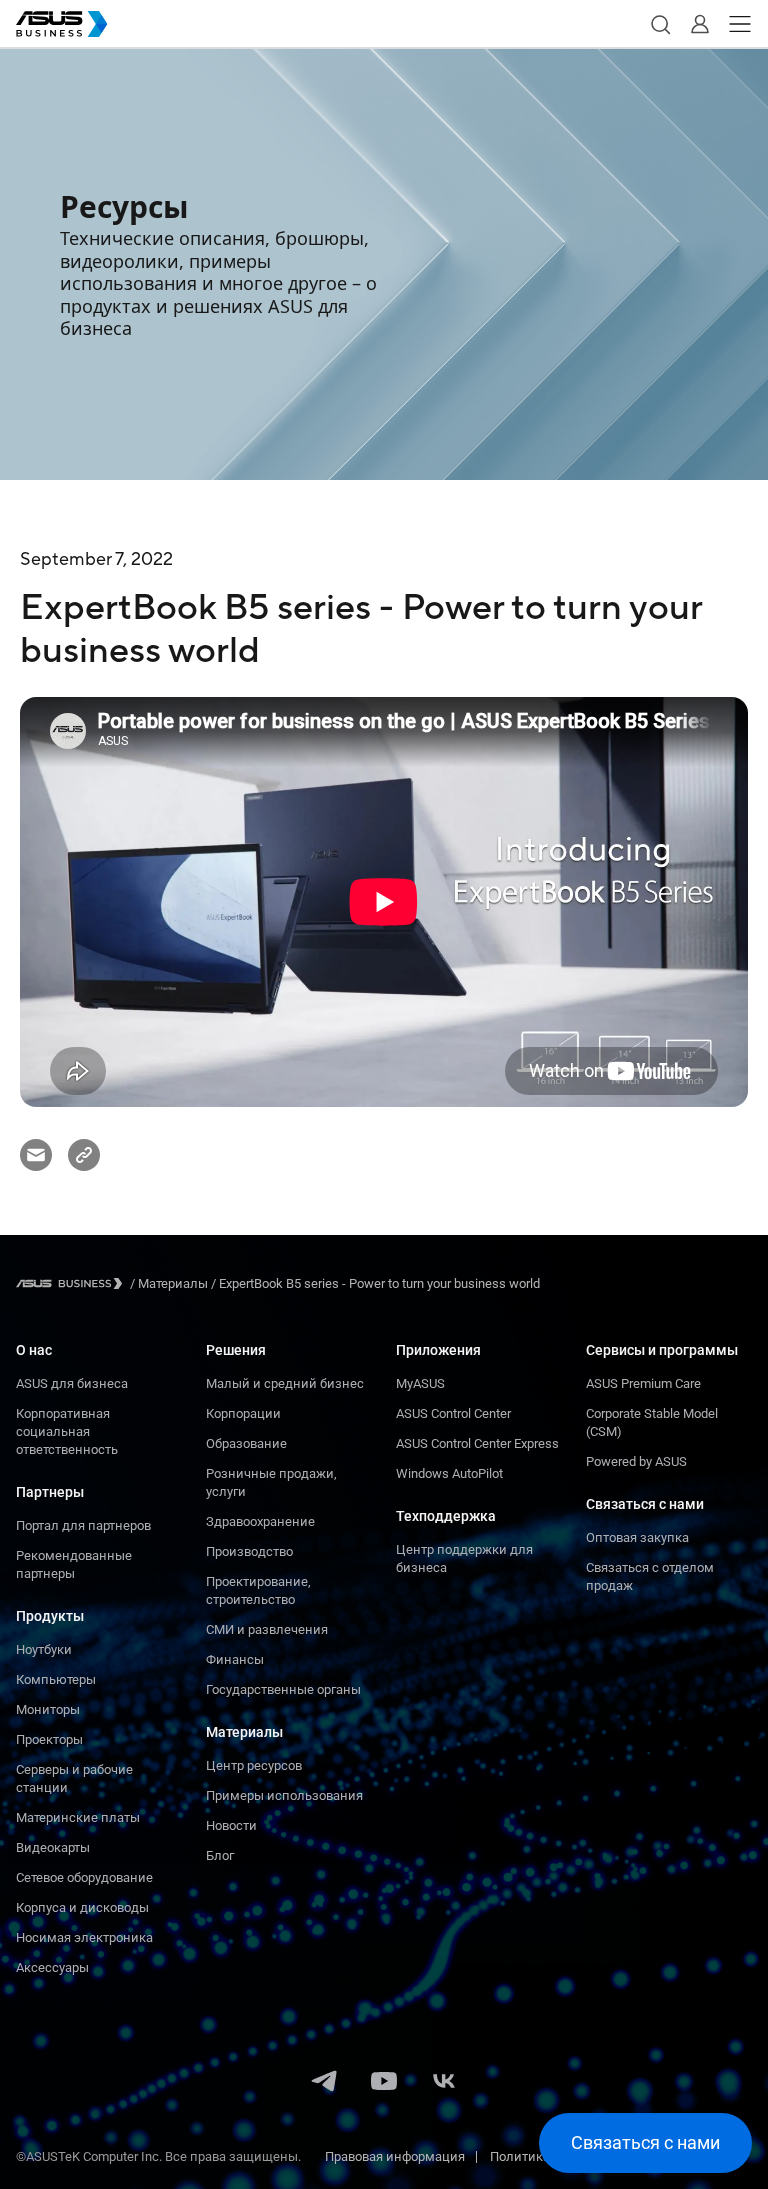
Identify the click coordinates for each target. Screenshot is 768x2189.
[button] (660, 24)
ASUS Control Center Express (477, 1443)
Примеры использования (284, 1795)
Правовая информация (395, 2156)
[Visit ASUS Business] (73, 1283)
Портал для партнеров (83, 1525)
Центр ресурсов (254, 1765)
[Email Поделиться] (36, 1155)
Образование (246, 1443)
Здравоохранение (260, 1521)
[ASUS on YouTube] (384, 2083)
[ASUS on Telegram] (324, 2083)
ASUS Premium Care (643, 1383)
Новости (231, 1825)
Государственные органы (283, 1689)
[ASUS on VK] (444, 2083)
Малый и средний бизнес (285, 1383)
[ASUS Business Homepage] (62, 24)
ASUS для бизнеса (72, 1383)
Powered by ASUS (636, 1461)
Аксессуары (52, 1967)
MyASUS (420, 1383)
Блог (220, 1855)
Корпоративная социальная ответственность (67, 1431)
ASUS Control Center (453, 1413)
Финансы (235, 1659)
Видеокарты (53, 1847)
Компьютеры (56, 1679)
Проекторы (49, 1739)
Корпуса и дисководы (82, 1907)
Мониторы (48, 1709)
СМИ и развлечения (267, 1629)
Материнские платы (78, 1817)
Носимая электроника (84, 1937)
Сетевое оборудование (84, 1877)
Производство (249, 1551)
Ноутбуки (44, 1649)
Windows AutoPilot (449, 1473)
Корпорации (243, 1413)
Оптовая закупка (637, 1537)
